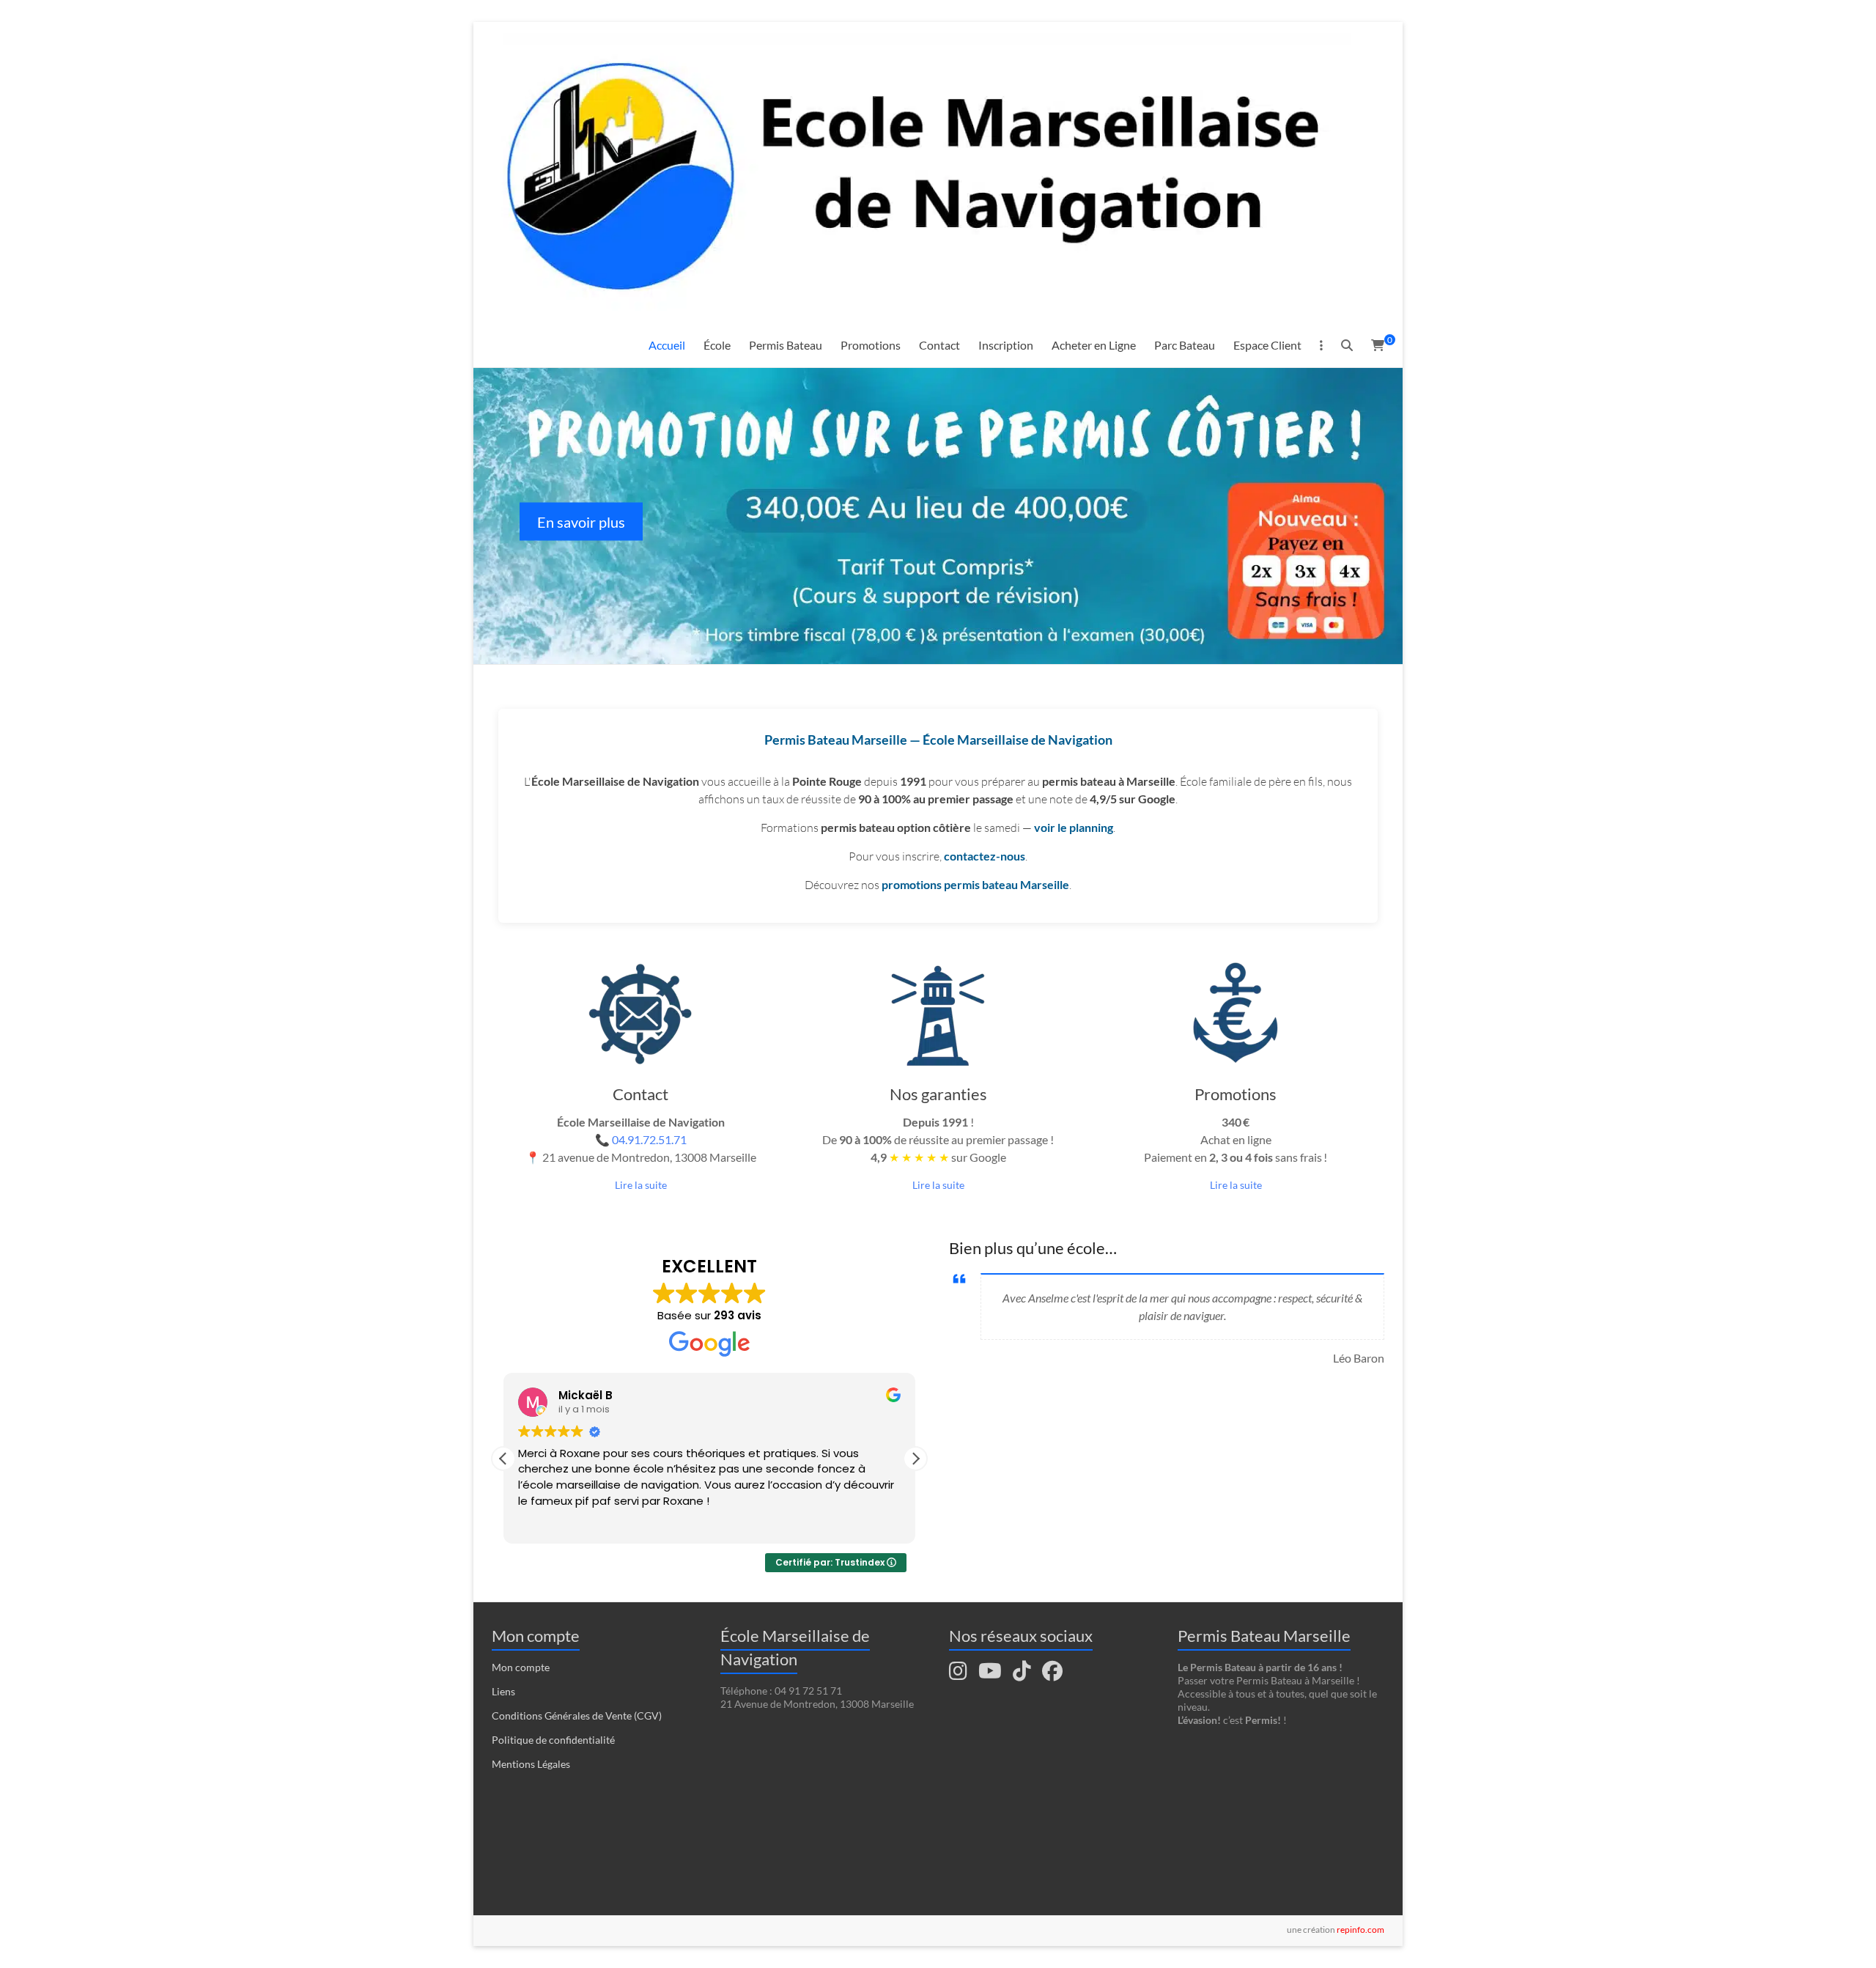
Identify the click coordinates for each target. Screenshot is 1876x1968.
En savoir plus (581, 521)
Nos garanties (938, 1094)
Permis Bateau (786, 345)
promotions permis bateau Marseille (975, 884)
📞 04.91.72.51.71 (641, 1139)
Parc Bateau (1185, 345)
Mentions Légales (531, 1764)
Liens (503, 1691)
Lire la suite (641, 1185)
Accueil (667, 345)
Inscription (1006, 345)
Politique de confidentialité (553, 1740)
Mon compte (521, 1667)
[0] (1378, 345)
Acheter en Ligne (1094, 345)
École (717, 345)
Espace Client (1267, 345)
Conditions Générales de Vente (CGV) (577, 1715)
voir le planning (1074, 827)
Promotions (871, 345)
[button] (915, 1459)
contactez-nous (985, 856)
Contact (939, 345)
